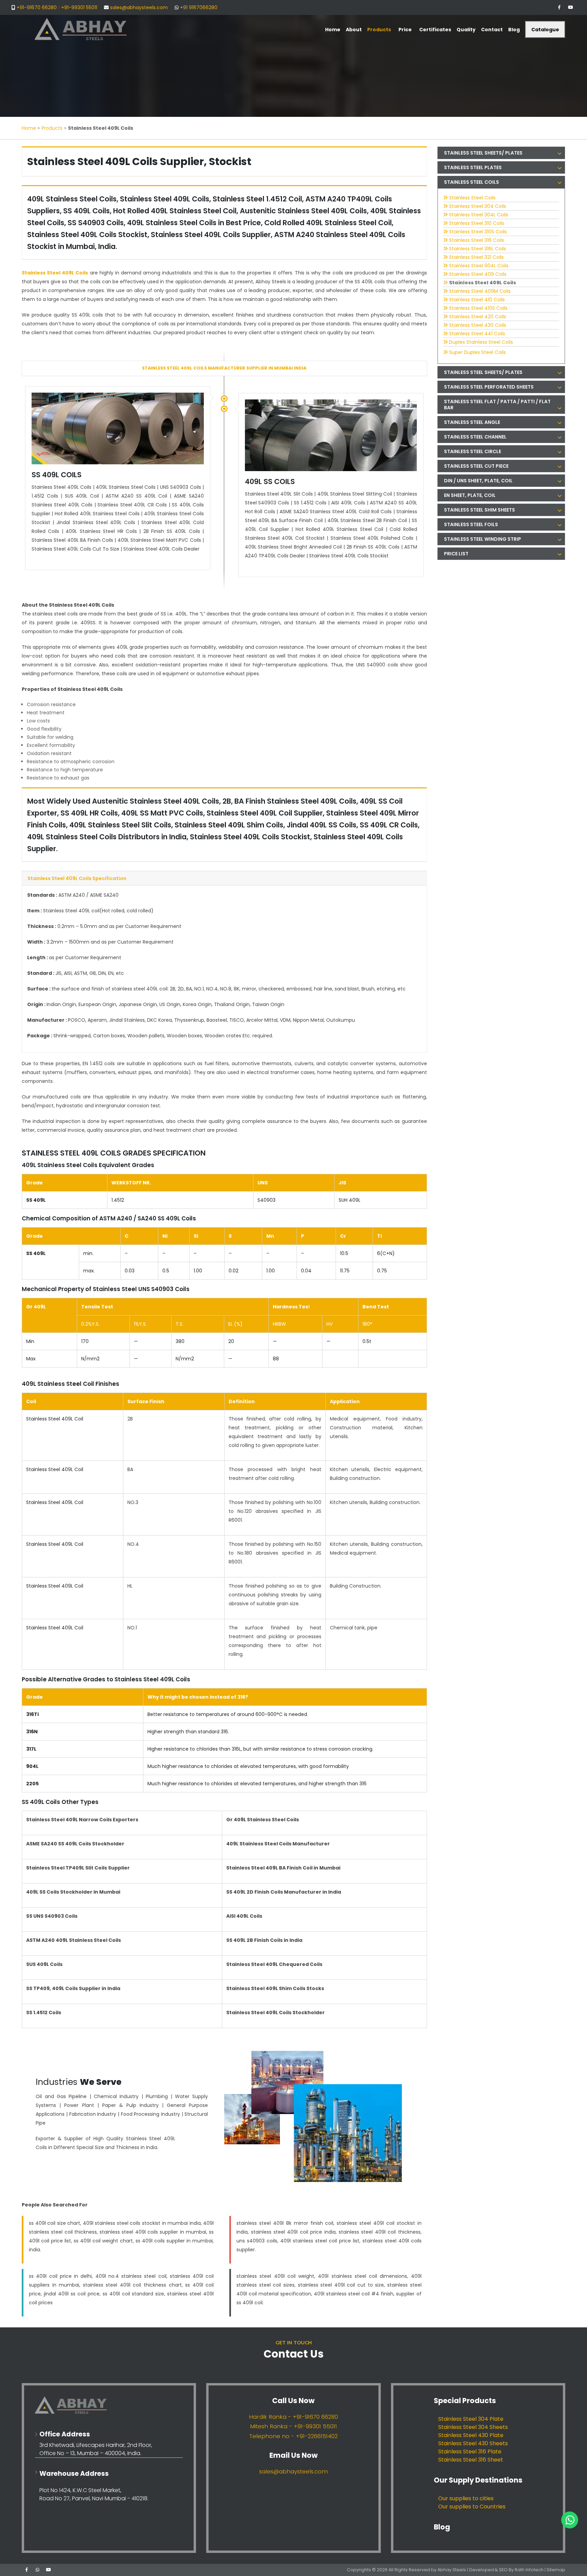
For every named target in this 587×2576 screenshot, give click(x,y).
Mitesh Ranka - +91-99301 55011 (293, 2426)
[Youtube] (570, 7)
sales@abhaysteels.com (139, 7)
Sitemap (556, 2570)
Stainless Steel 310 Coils (477, 223)
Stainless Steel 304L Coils (479, 215)
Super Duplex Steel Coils (477, 352)
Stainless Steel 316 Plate (470, 2452)
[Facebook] (559, 7)
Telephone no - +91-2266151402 (293, 2436)
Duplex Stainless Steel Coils (481, 342)
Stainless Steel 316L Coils (478, 249)
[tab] (501, 153)
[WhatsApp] (37, 2570)
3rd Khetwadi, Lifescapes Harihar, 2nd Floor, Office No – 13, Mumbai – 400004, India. (96, 2449)
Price (405, 30)
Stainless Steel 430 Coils (478, 325)
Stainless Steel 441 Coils (477, 334)
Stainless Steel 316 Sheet (471, 2460)
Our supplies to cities (466, 2498)
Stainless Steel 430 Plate (471, 2435)
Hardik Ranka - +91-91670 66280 (293, 2417)
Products (52, 128)
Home (29, 128)
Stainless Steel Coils (472, 198)
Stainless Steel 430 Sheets (473, 2443)
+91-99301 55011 (79, 7)
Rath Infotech (530, 2570)
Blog (442, 2527)
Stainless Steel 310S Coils (478, 232)
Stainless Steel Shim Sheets (479, 510)
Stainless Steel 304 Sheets (473, 2427)
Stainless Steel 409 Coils (478, 274)
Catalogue (545, 30)
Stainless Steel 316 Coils (477, 240)
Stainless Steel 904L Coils (479, 266)
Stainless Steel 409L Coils (483, 283)
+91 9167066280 (199, 7)
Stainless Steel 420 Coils (478, 317)
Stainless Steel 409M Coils (480, 291)
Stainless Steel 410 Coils (477, 300)
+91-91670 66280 (37, 7)
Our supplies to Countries (472, 2507)
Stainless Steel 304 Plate (471, 2419)
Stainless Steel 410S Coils (478, 308)
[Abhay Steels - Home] (109, 2405)
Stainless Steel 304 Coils (478, 206)
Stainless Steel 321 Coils (476, 257)
